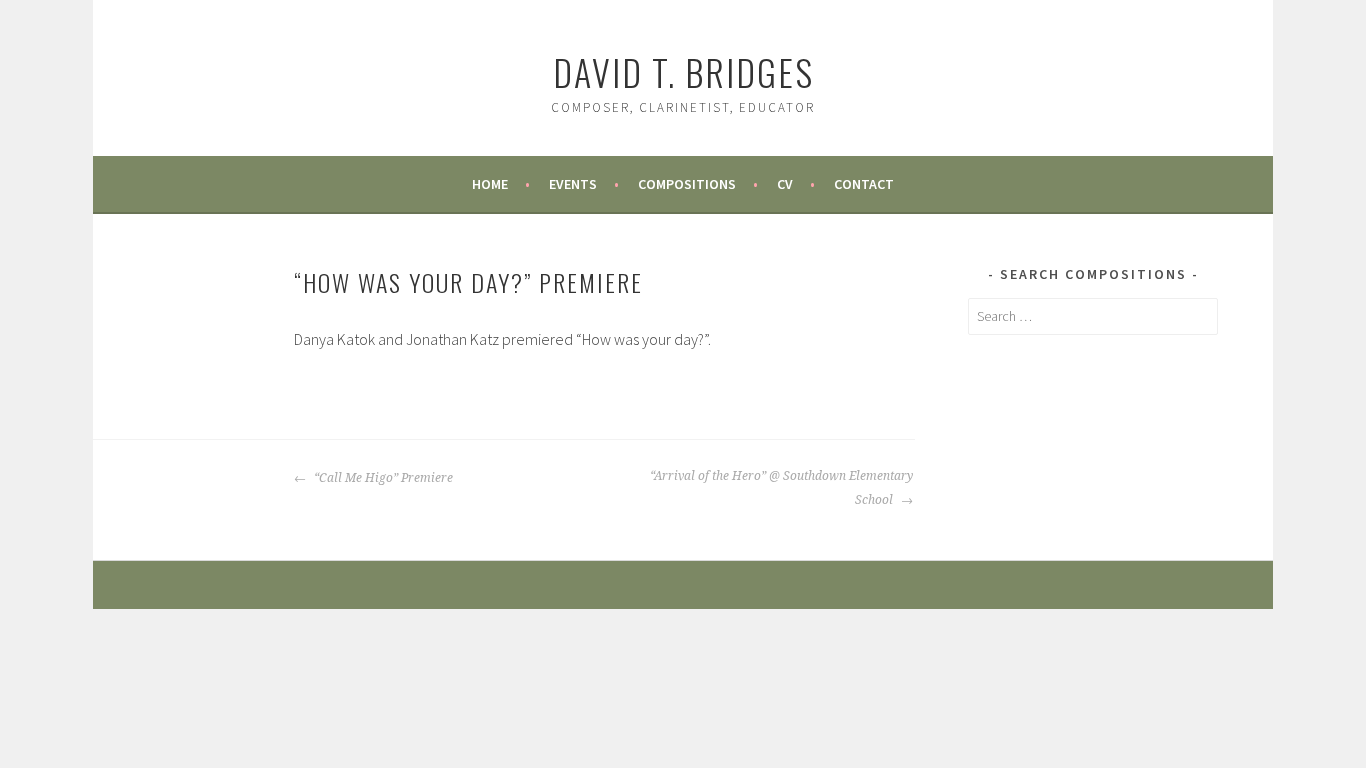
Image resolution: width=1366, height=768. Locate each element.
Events (573, 184)
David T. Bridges (683, 71)
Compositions (687, 184)
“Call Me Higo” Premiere (382, 478)
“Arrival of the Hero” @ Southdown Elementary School (781, 488)
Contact (864, 184)
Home (490, 184)
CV (785, 184)
